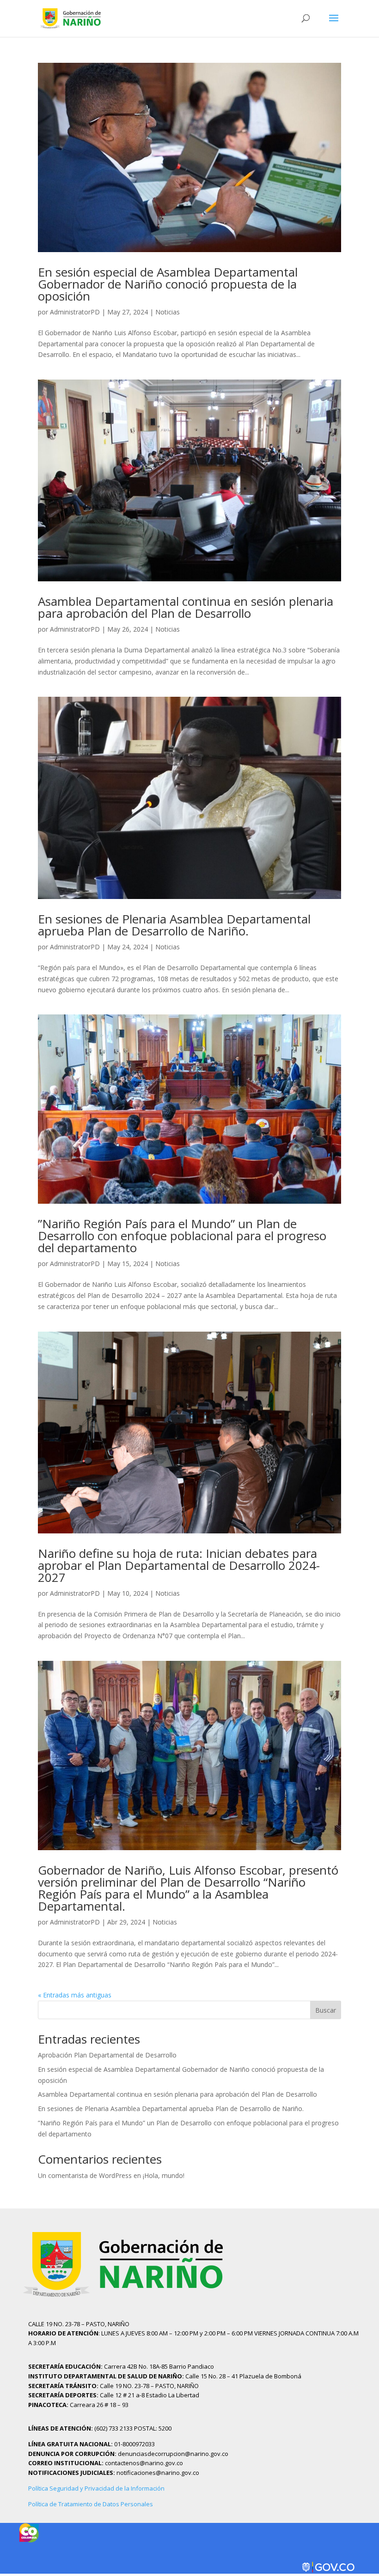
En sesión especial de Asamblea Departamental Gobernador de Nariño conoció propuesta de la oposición (168, 284)
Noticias (168, 312)
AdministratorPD (75, 312)
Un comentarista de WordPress (85, 2175)
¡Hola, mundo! (164, 2175)
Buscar (326, 2010)
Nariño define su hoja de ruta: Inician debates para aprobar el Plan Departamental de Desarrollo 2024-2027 (179, 1565)
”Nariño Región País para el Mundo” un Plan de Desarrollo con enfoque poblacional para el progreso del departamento (182, 1236)
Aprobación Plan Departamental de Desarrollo (107, 2055)
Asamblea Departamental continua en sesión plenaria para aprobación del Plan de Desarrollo (186, 607)
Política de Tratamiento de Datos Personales (91, 2504)
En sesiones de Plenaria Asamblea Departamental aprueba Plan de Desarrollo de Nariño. (174, 925)
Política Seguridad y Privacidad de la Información (96, 2488)
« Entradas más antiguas (75, 1995)
